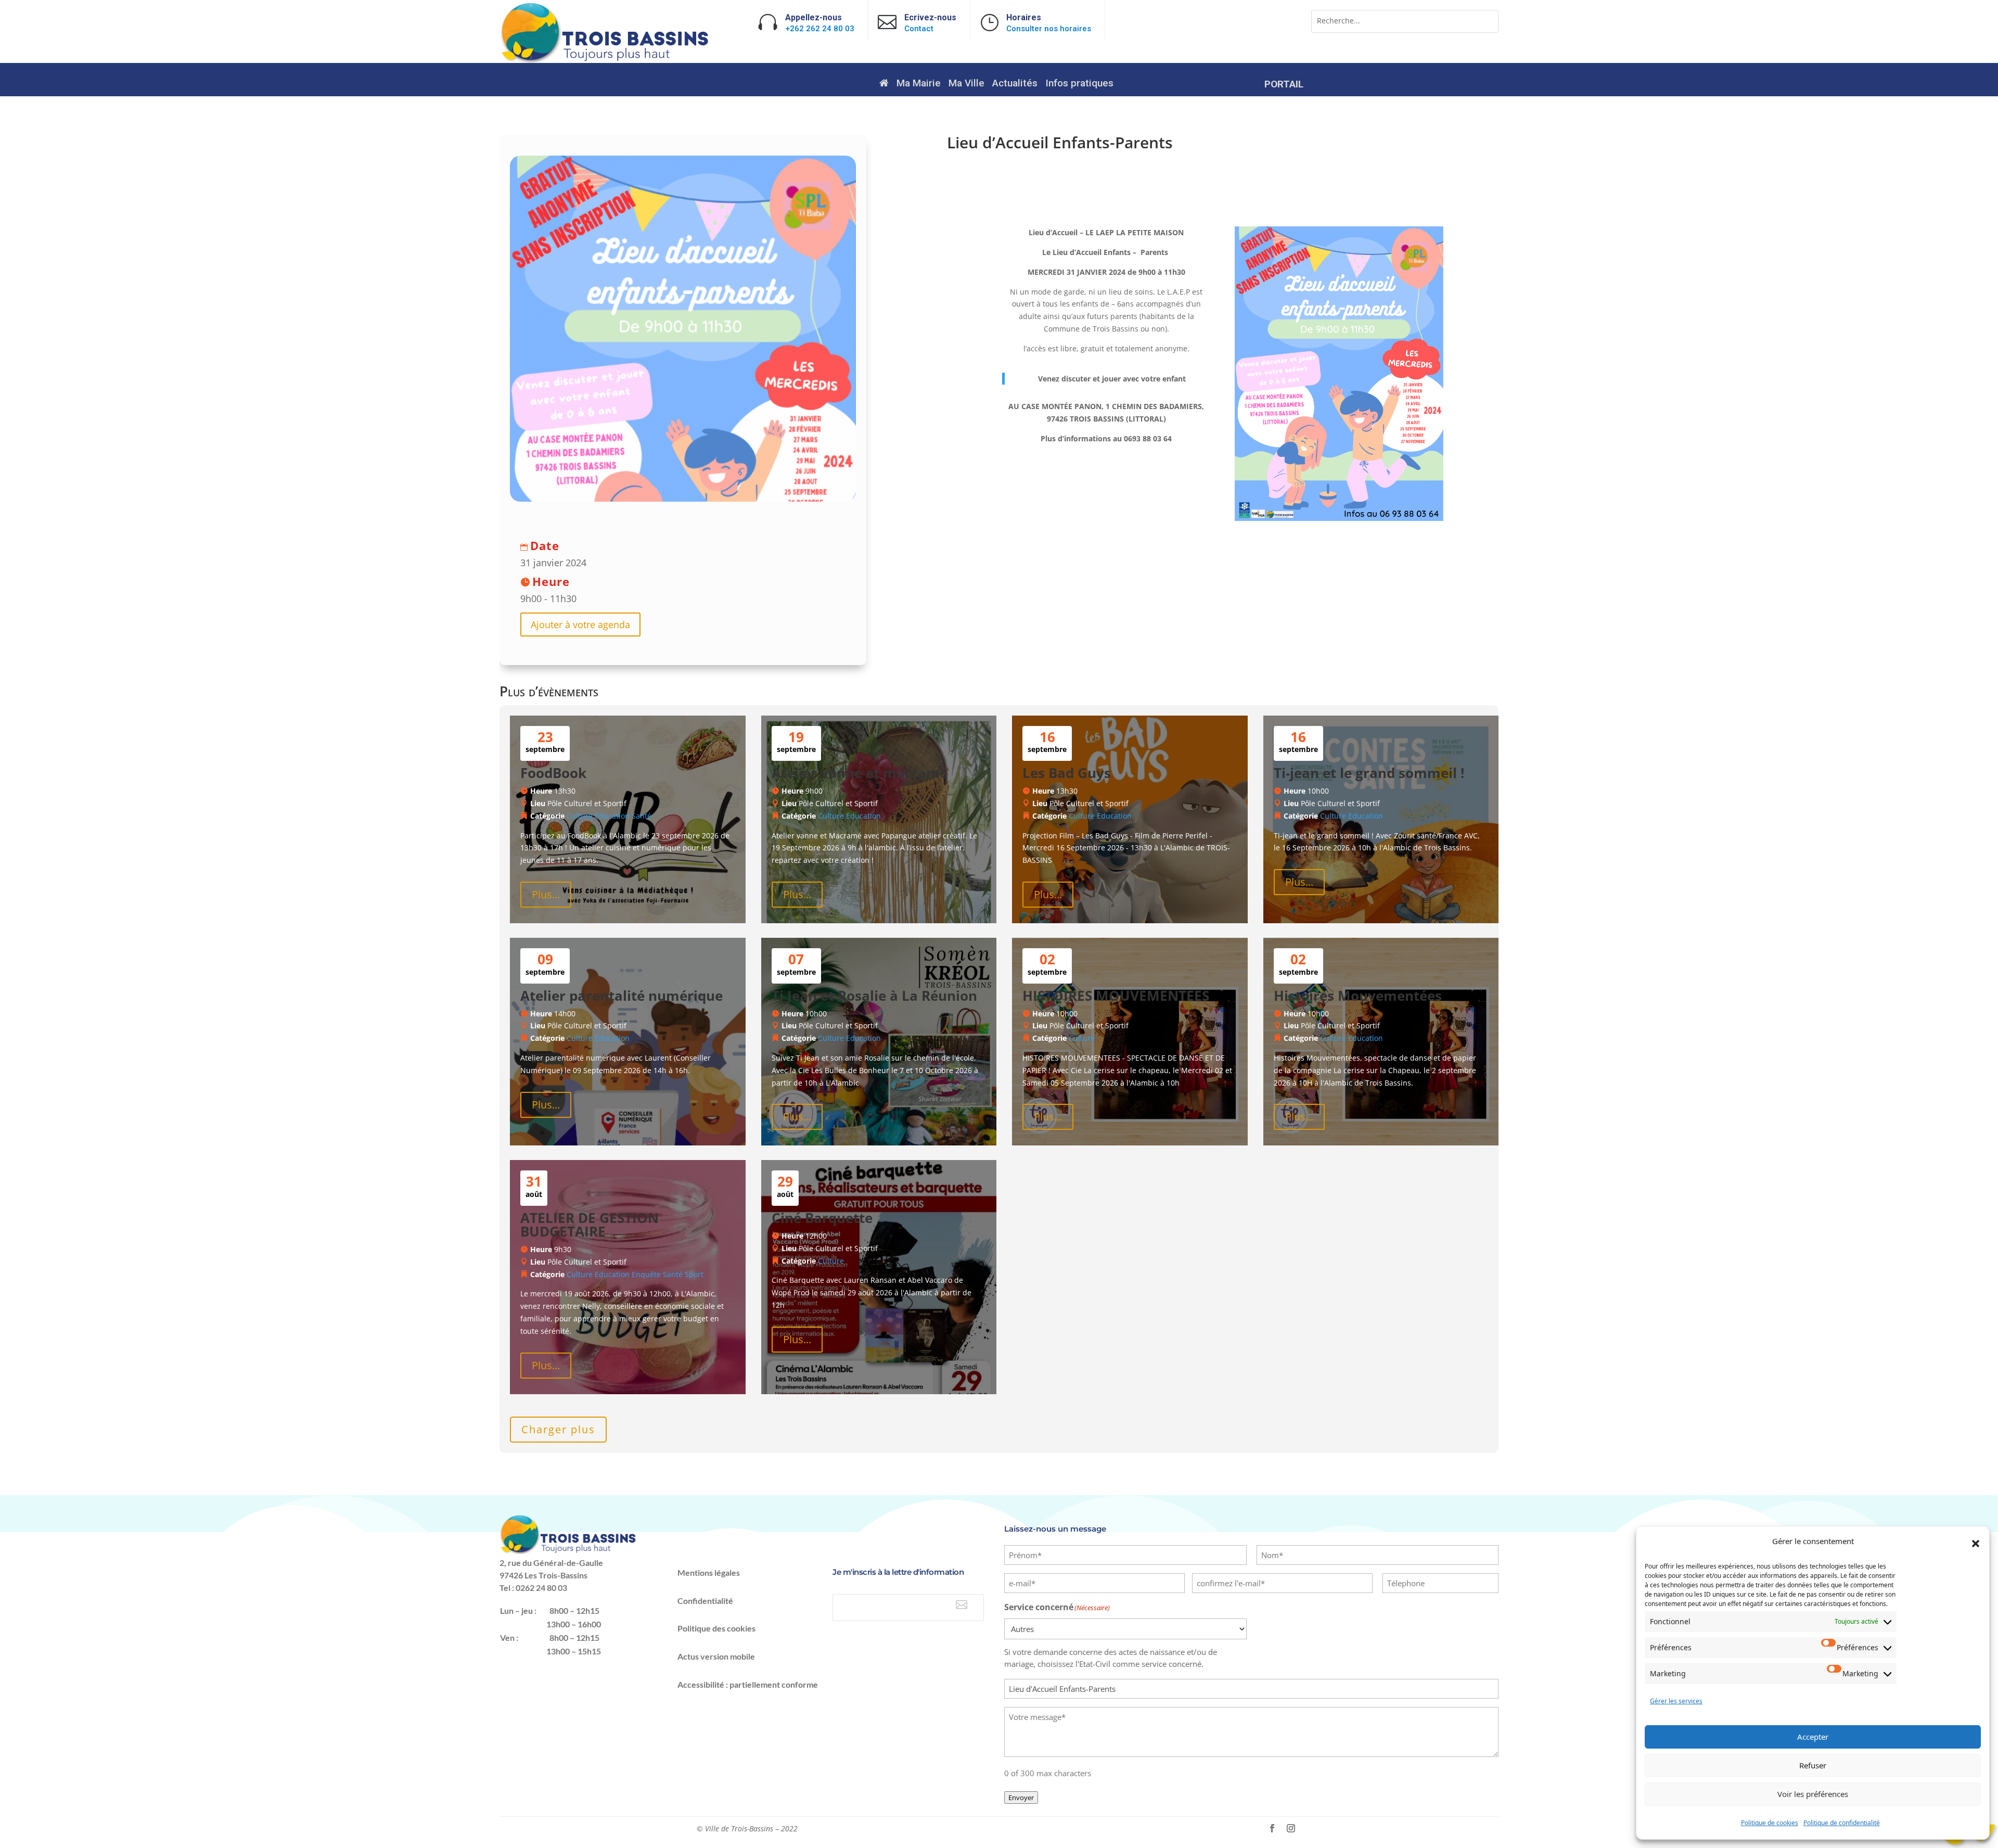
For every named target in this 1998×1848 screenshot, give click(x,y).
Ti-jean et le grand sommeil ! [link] (1369, 773)
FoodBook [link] (553, 773)
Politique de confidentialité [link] (1842, 1823)
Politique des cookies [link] (716, 1628)
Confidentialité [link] (705, 1601)
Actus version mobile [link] (716, 1656)
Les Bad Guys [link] (1067, 773)
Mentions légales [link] (709, 1572)
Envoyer (1021, 1798)
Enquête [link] (646, 1274)
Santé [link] (642, 816)
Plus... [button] (546, 894)
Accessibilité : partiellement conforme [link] (748, 1684)
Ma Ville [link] (966, 84)
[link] (606, 61)
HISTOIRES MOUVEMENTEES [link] (1116, 996)
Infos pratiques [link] (1079, 84)
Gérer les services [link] (1676, 1701)
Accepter (1813, 1737)
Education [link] (612, 816)
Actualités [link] (1015, 84)
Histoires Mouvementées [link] (1358, 996)
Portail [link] (1284, 85)
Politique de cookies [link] (1770, 1823)
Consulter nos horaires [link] (1049, 29)
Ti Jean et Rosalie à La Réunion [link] (874, 996)
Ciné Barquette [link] (822, 1218)
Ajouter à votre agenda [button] (580, 625)
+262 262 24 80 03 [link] (820, 29)
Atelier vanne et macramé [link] (860, 773)
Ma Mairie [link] (919, 84)
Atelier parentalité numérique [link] (622, 996)
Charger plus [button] (558, 1429)
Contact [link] (919, 29)
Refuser (1813, 1765)
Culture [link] (580, 816)
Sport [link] (694, 1274)
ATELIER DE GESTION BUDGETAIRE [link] (590, 1225)
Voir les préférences (1813, 1794)
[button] (1976, 1544)
